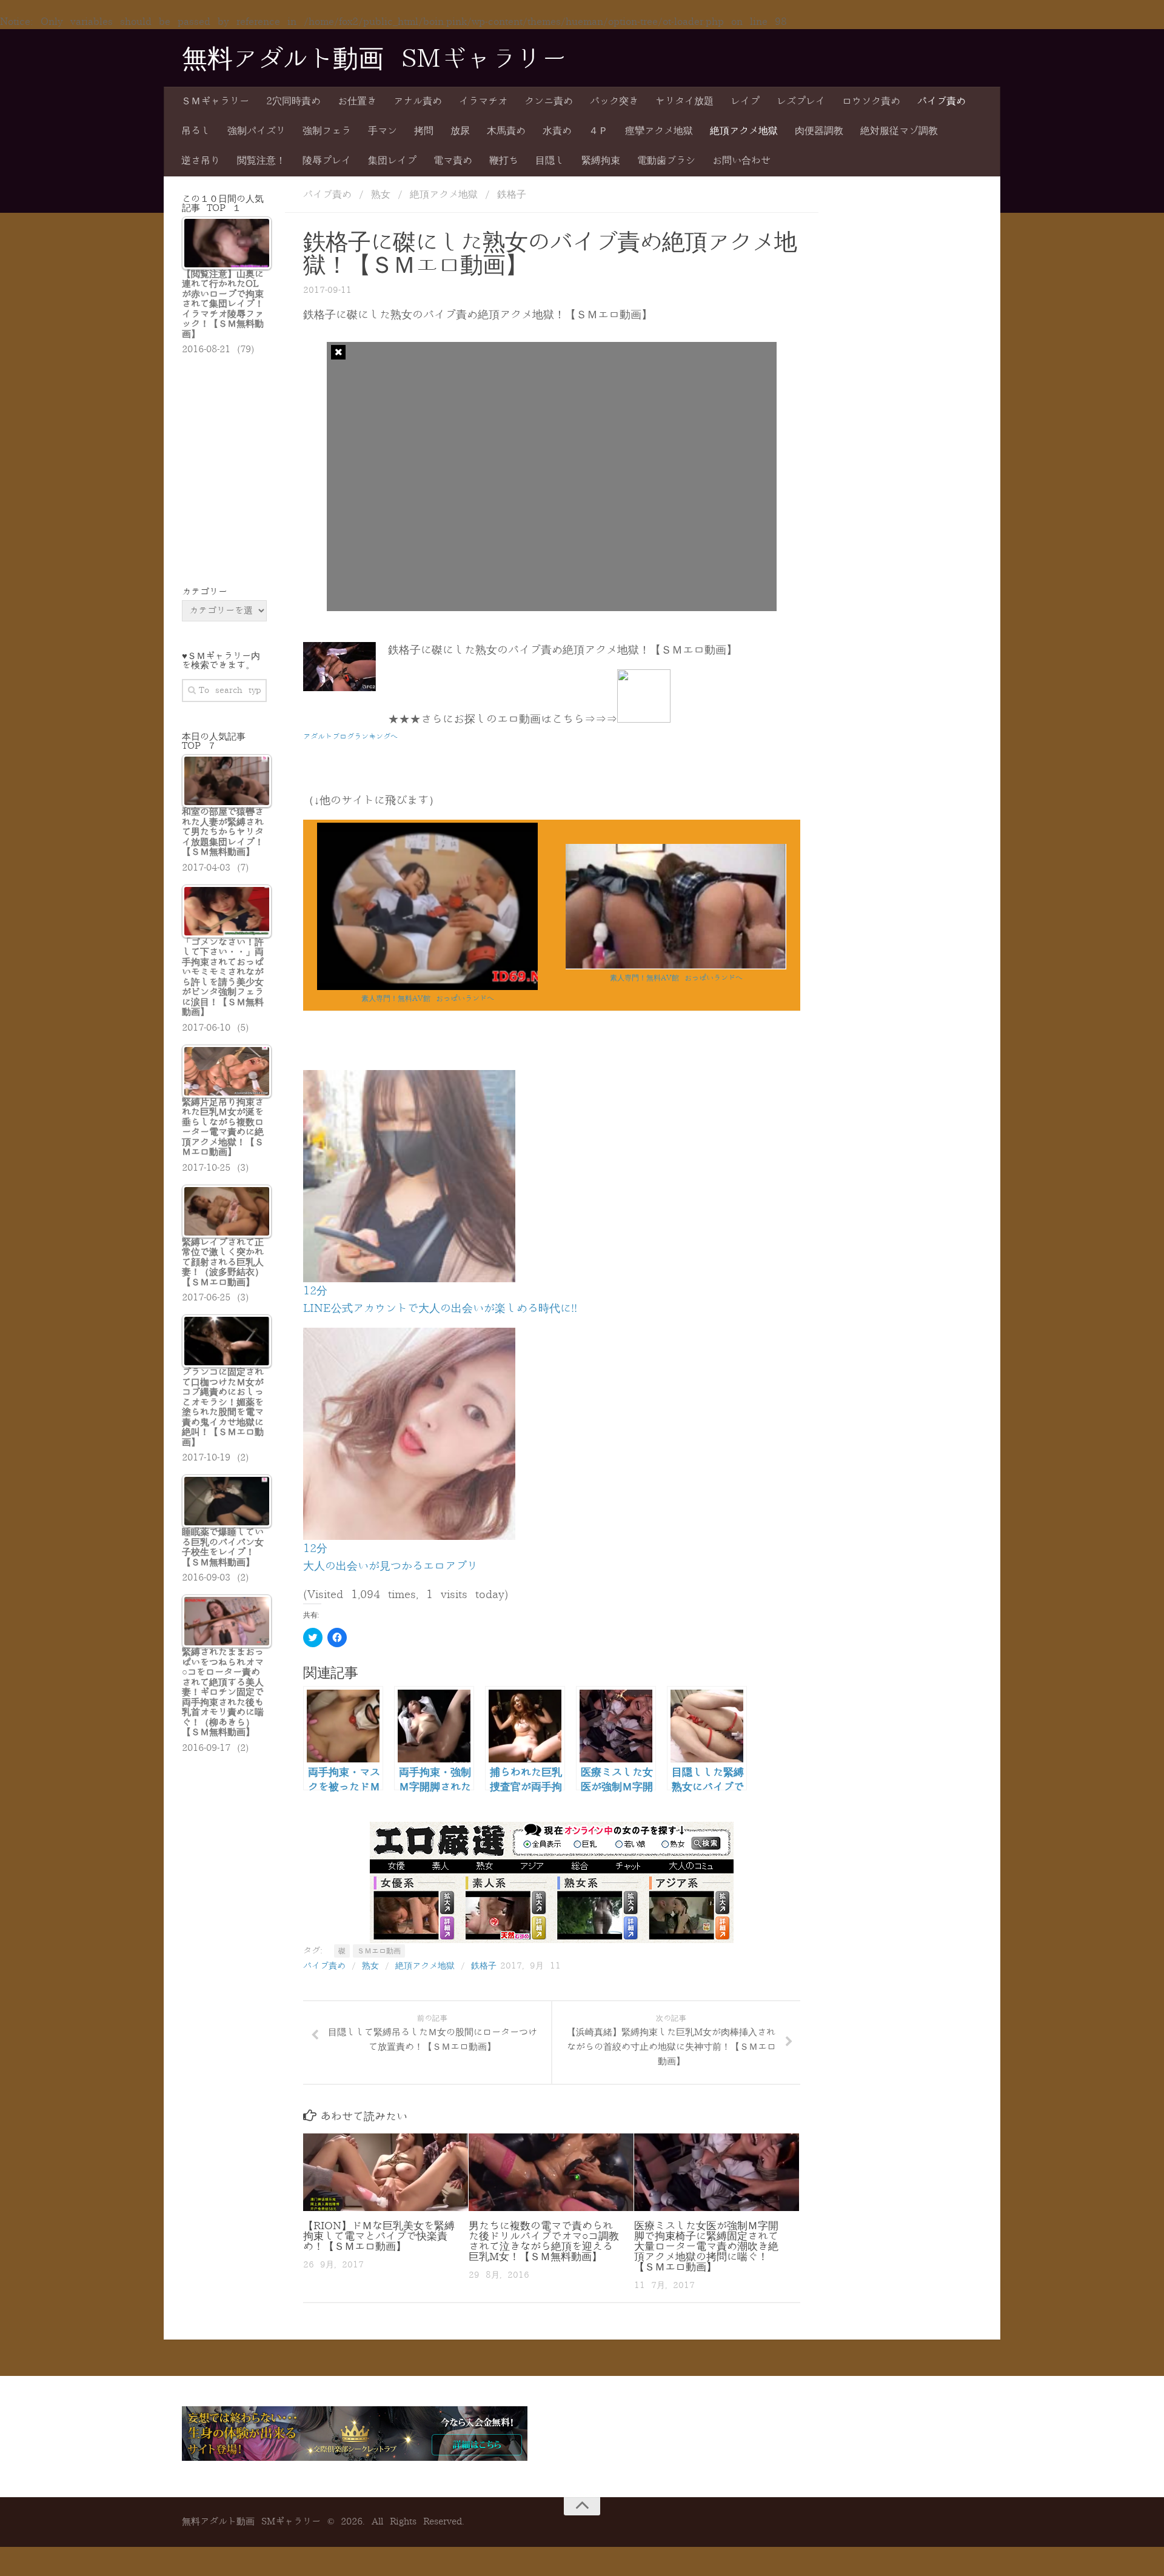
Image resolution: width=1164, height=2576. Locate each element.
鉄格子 (512, 195)
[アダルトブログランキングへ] (644, 719)
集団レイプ (392, 161)
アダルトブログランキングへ (350, 737)
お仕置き (357, 101)
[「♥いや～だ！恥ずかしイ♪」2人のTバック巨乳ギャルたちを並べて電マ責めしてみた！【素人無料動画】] (676, 967)
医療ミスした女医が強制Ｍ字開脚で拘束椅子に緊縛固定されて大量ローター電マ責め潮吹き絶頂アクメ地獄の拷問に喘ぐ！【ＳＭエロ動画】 (706, 2246)
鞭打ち (504, 161)
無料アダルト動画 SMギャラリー (374, 59)
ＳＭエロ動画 (379, 1951)
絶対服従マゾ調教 (899, 131)
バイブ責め (942, 101)
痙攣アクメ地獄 (659, 131)
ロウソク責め (871, 101)
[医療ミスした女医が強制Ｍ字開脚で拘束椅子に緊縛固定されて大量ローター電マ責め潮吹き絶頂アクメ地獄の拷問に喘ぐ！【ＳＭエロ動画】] (717, 2172)
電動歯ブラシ (666, 161)
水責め (557, 131)
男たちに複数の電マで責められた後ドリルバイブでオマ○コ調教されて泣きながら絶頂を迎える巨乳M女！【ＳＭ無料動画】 (544, 2241)
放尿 (460, 131)
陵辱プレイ (327, 161)
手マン (383, 131)
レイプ (745, 101)
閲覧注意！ (261, 161)
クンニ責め (549, 101)
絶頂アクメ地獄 (744, 131)
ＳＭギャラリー (215, 101)
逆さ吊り (201, 161)
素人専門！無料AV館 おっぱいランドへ (428, 999)
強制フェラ (327, 131)
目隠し (550, 161)
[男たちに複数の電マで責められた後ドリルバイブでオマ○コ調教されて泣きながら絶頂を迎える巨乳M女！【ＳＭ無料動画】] (551, 2172)
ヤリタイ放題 (684, 101)
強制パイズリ (256, 131)
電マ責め (453, 161)
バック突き (614, 101)
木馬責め (506, 131)
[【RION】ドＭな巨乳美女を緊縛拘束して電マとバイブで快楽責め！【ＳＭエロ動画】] (386, 2172)
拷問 (424, 131)
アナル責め (418, 101)
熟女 (381, 195)
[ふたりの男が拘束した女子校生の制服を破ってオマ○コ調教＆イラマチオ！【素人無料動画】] (427, 987)
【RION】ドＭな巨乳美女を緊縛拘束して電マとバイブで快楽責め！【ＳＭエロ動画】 (379, 2236)
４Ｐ (598, 131)
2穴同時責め (293, 101)
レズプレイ (801, 101)
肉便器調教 (819, 131)
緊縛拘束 (601, 161)
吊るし (196, 131)
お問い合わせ (741, 161)
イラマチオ (483, 101)
